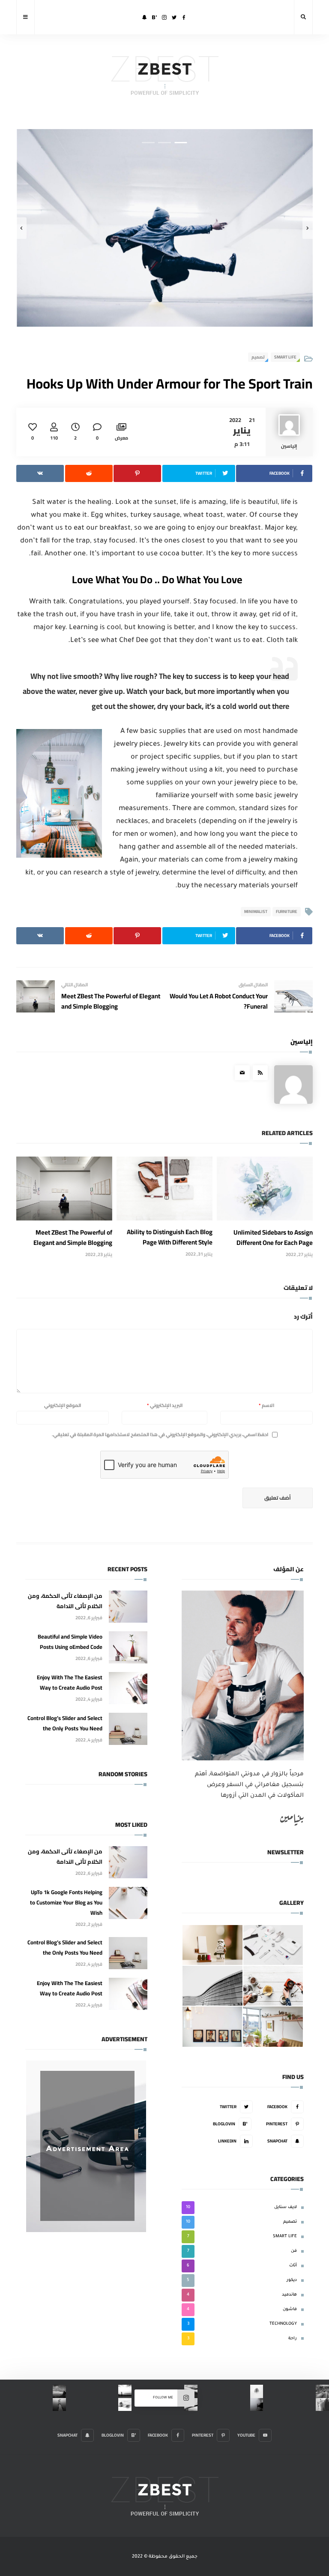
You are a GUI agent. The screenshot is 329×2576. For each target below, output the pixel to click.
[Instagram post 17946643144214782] (125, 2391)
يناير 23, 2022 (99, 1254)
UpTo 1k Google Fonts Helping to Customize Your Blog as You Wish (66, 1902)
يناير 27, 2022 (299, 1254)
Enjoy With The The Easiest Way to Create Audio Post (70, 1682)
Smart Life (285, 357)
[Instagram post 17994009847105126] (257, 2405)
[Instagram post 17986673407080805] (257, 2391)
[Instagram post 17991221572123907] (59, 2405)
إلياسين (302, 1042)
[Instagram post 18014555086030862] (59, 2391)
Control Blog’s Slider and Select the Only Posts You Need (65, 1723)
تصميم (258, 357)
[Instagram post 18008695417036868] (125, 2405)
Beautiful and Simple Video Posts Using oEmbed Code (70, 1642)
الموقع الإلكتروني (63, 1405)
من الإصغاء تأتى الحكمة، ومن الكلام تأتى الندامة (65, 1601)
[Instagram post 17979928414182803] (322, 2391)
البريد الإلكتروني (165, 1405)
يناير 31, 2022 (199, 1254)
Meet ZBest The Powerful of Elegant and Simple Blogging (73, 1237)
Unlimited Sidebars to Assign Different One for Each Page (273, 1237)
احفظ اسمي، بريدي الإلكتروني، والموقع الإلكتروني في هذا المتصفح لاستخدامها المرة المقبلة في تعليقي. (160, 1435)
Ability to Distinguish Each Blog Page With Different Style (170, 1237)
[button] (181, 143)
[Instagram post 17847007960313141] (322, 2405)
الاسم (266, 1405)
